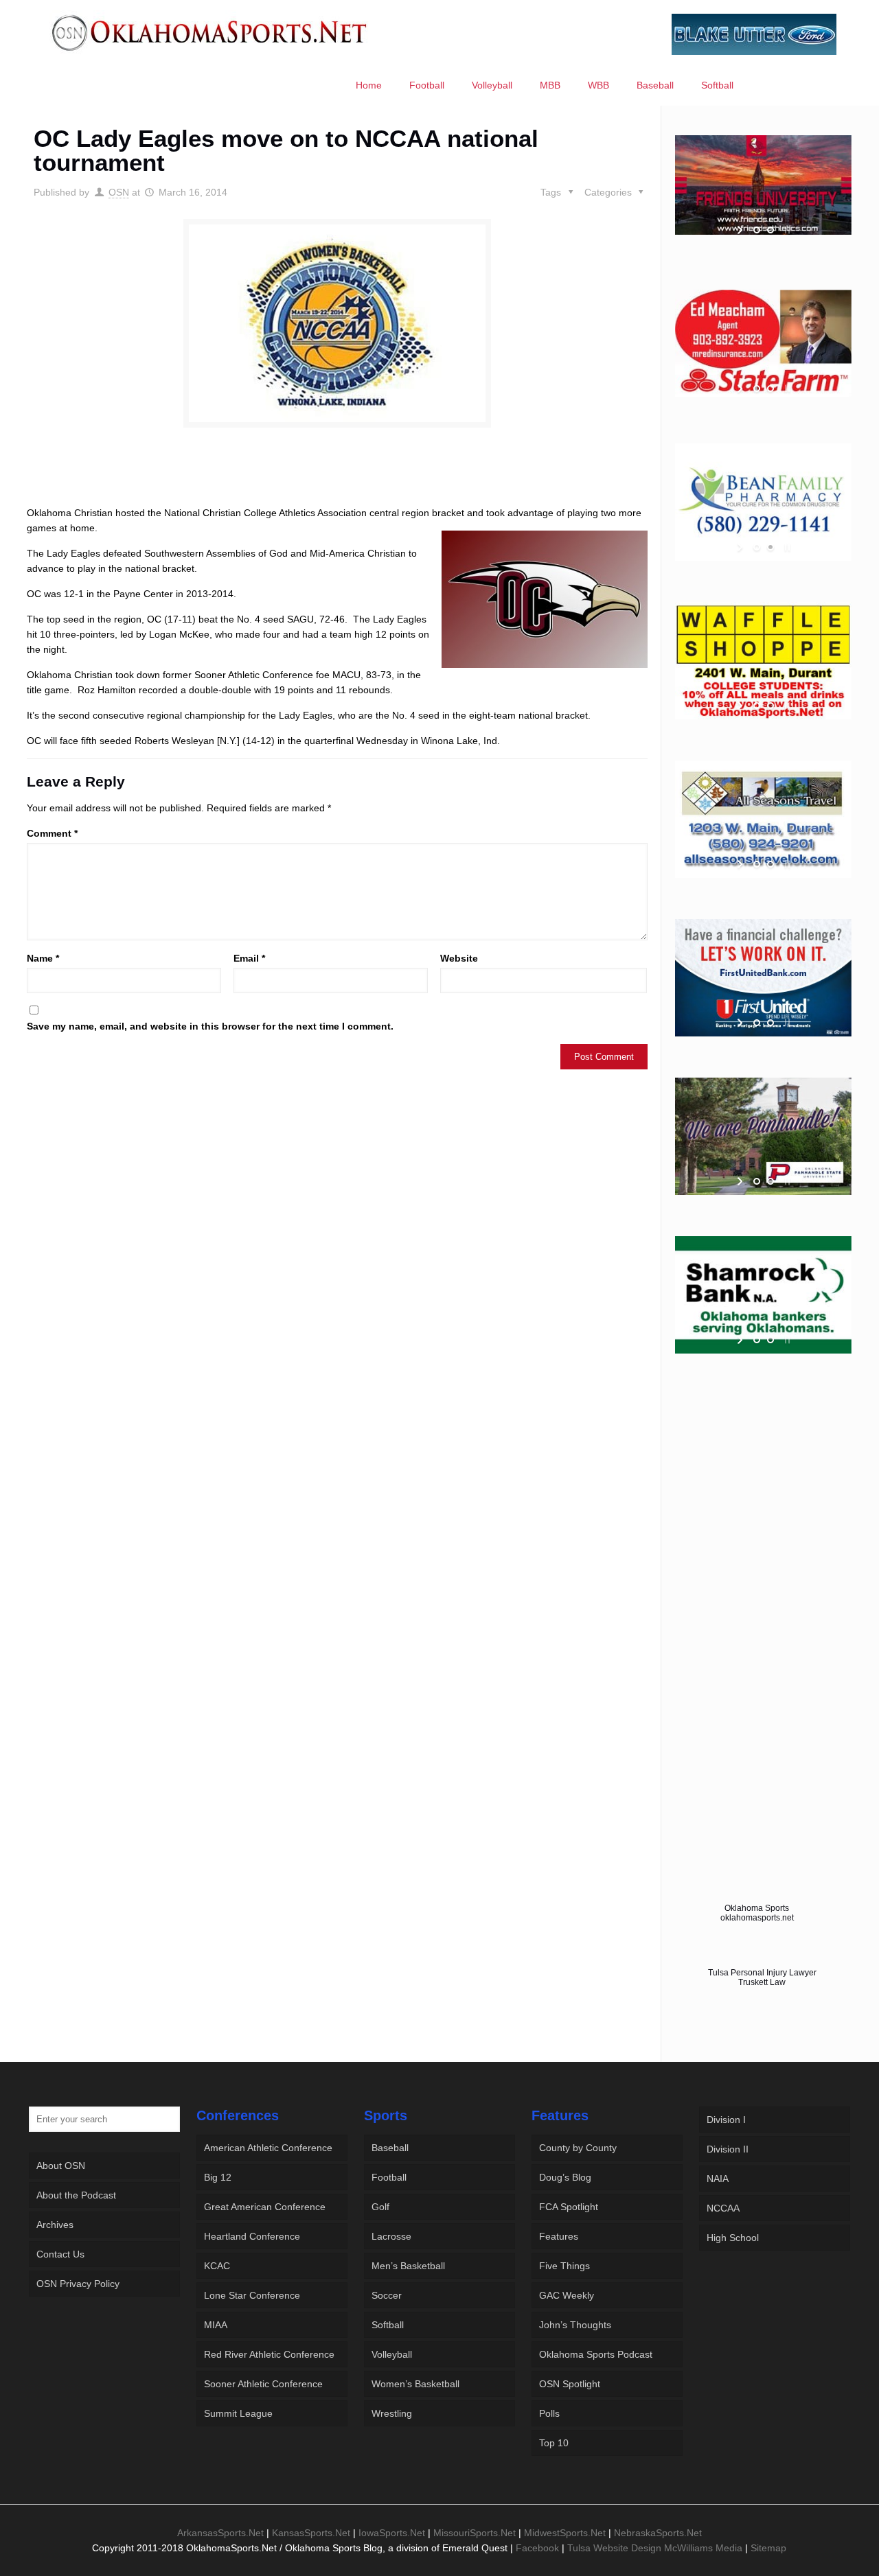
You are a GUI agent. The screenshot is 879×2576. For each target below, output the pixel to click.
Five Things (564, 2266)
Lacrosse (391, 2236)
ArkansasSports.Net (220, 2533)
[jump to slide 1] (757, 230)
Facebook (537, 2548)
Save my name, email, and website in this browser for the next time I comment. (210, 1026)
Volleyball (392, 2354)
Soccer (387, 2295)
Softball (388, 2325)
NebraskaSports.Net (658, 2533)
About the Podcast (76, 2195)
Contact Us (60, 2254)
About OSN (61, 2166)
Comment (52, 833)
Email (249, 958)
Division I (726, 2120)
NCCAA (723, 2208)
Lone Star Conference (252, 2295)
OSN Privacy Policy (78, 2284)
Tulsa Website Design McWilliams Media (656, 2548)
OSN (119, 192)
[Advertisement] (337, 479)
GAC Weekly (567, 2295)
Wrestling (392, 2413)
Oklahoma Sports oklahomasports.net (757, 1913)
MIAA (216, 2325)
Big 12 (218, 2177)
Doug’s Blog (565, 2177)
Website (459, 958)
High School (733, 2238)
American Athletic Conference (268, 2148)
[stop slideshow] (786, 230)
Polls (549, 2413)
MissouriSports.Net (475, 2533)
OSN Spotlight (570, 2384)
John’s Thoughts (575, 2325)
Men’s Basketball (408, 2266)
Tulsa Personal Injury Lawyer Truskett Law (762, 1977)
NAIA (718, 2179)
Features (559, 2236)
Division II (728, 2149)
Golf (380, 2207)
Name (43, 958)
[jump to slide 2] (770, 230)
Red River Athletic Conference (269, 2354)
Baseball (390, 2148)
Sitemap (768, 2548)
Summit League (238, 2413)
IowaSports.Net (392, 2533)
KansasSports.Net (311, 2533)
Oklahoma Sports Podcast (596, 2354)
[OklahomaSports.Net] (210, 32)
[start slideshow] (741, 230)
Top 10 (554, 2443)
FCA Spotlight (569, 2207)
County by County (578, 2148)
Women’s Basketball (415, 2384)
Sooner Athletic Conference (263, 2384)
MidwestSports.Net (565, 2533)
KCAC (217, 2266)
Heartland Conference (252, 2236)
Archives (55, 2225)
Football (389, 2177)
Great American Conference (265, 2207)
